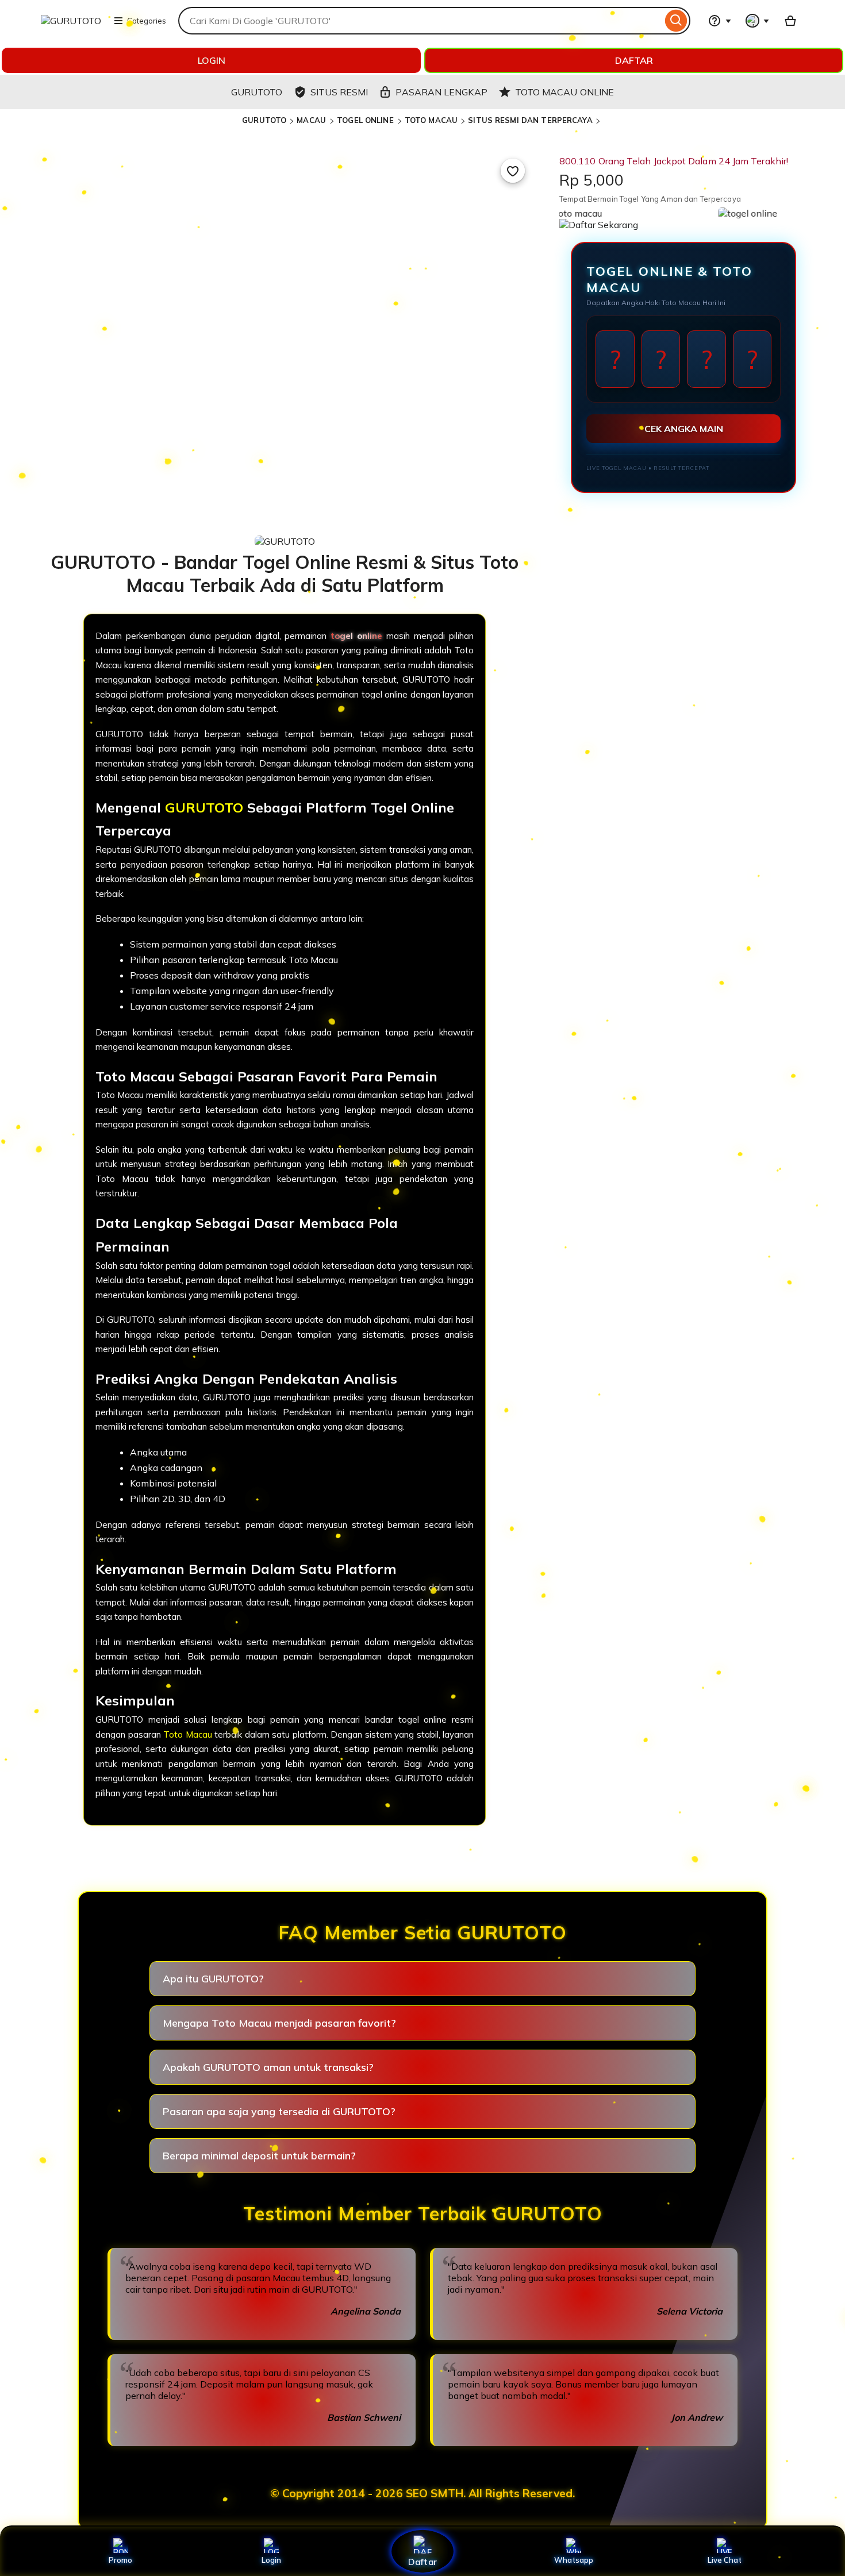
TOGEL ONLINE (366, 120)
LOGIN (212, 60)
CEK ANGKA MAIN (684, 429)
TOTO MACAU (431, 120)
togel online (356, 636)
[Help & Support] (720, 21)
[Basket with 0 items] (790, 21)
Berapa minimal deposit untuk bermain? (259, 2156)
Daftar (422, 2561)
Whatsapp (574, 2560)
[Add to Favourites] (513, 171)
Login (271, 2560)
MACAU (312, 120)
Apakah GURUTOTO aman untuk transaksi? (268, 2067)
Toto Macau (188, 1734)
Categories (147, 21)
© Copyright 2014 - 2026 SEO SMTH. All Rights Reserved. (422, 2493)
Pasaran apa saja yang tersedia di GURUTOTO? (279, 2111)
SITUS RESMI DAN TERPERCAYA (530, 120)
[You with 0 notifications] (758, 21)
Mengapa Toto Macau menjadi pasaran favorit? (279, 2023)
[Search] (676, 21)
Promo (120, 2560)
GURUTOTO (264, 120)
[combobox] (420, 21)
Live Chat (725, 2560)
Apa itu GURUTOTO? (213, 1979)
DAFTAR (634, 60)
